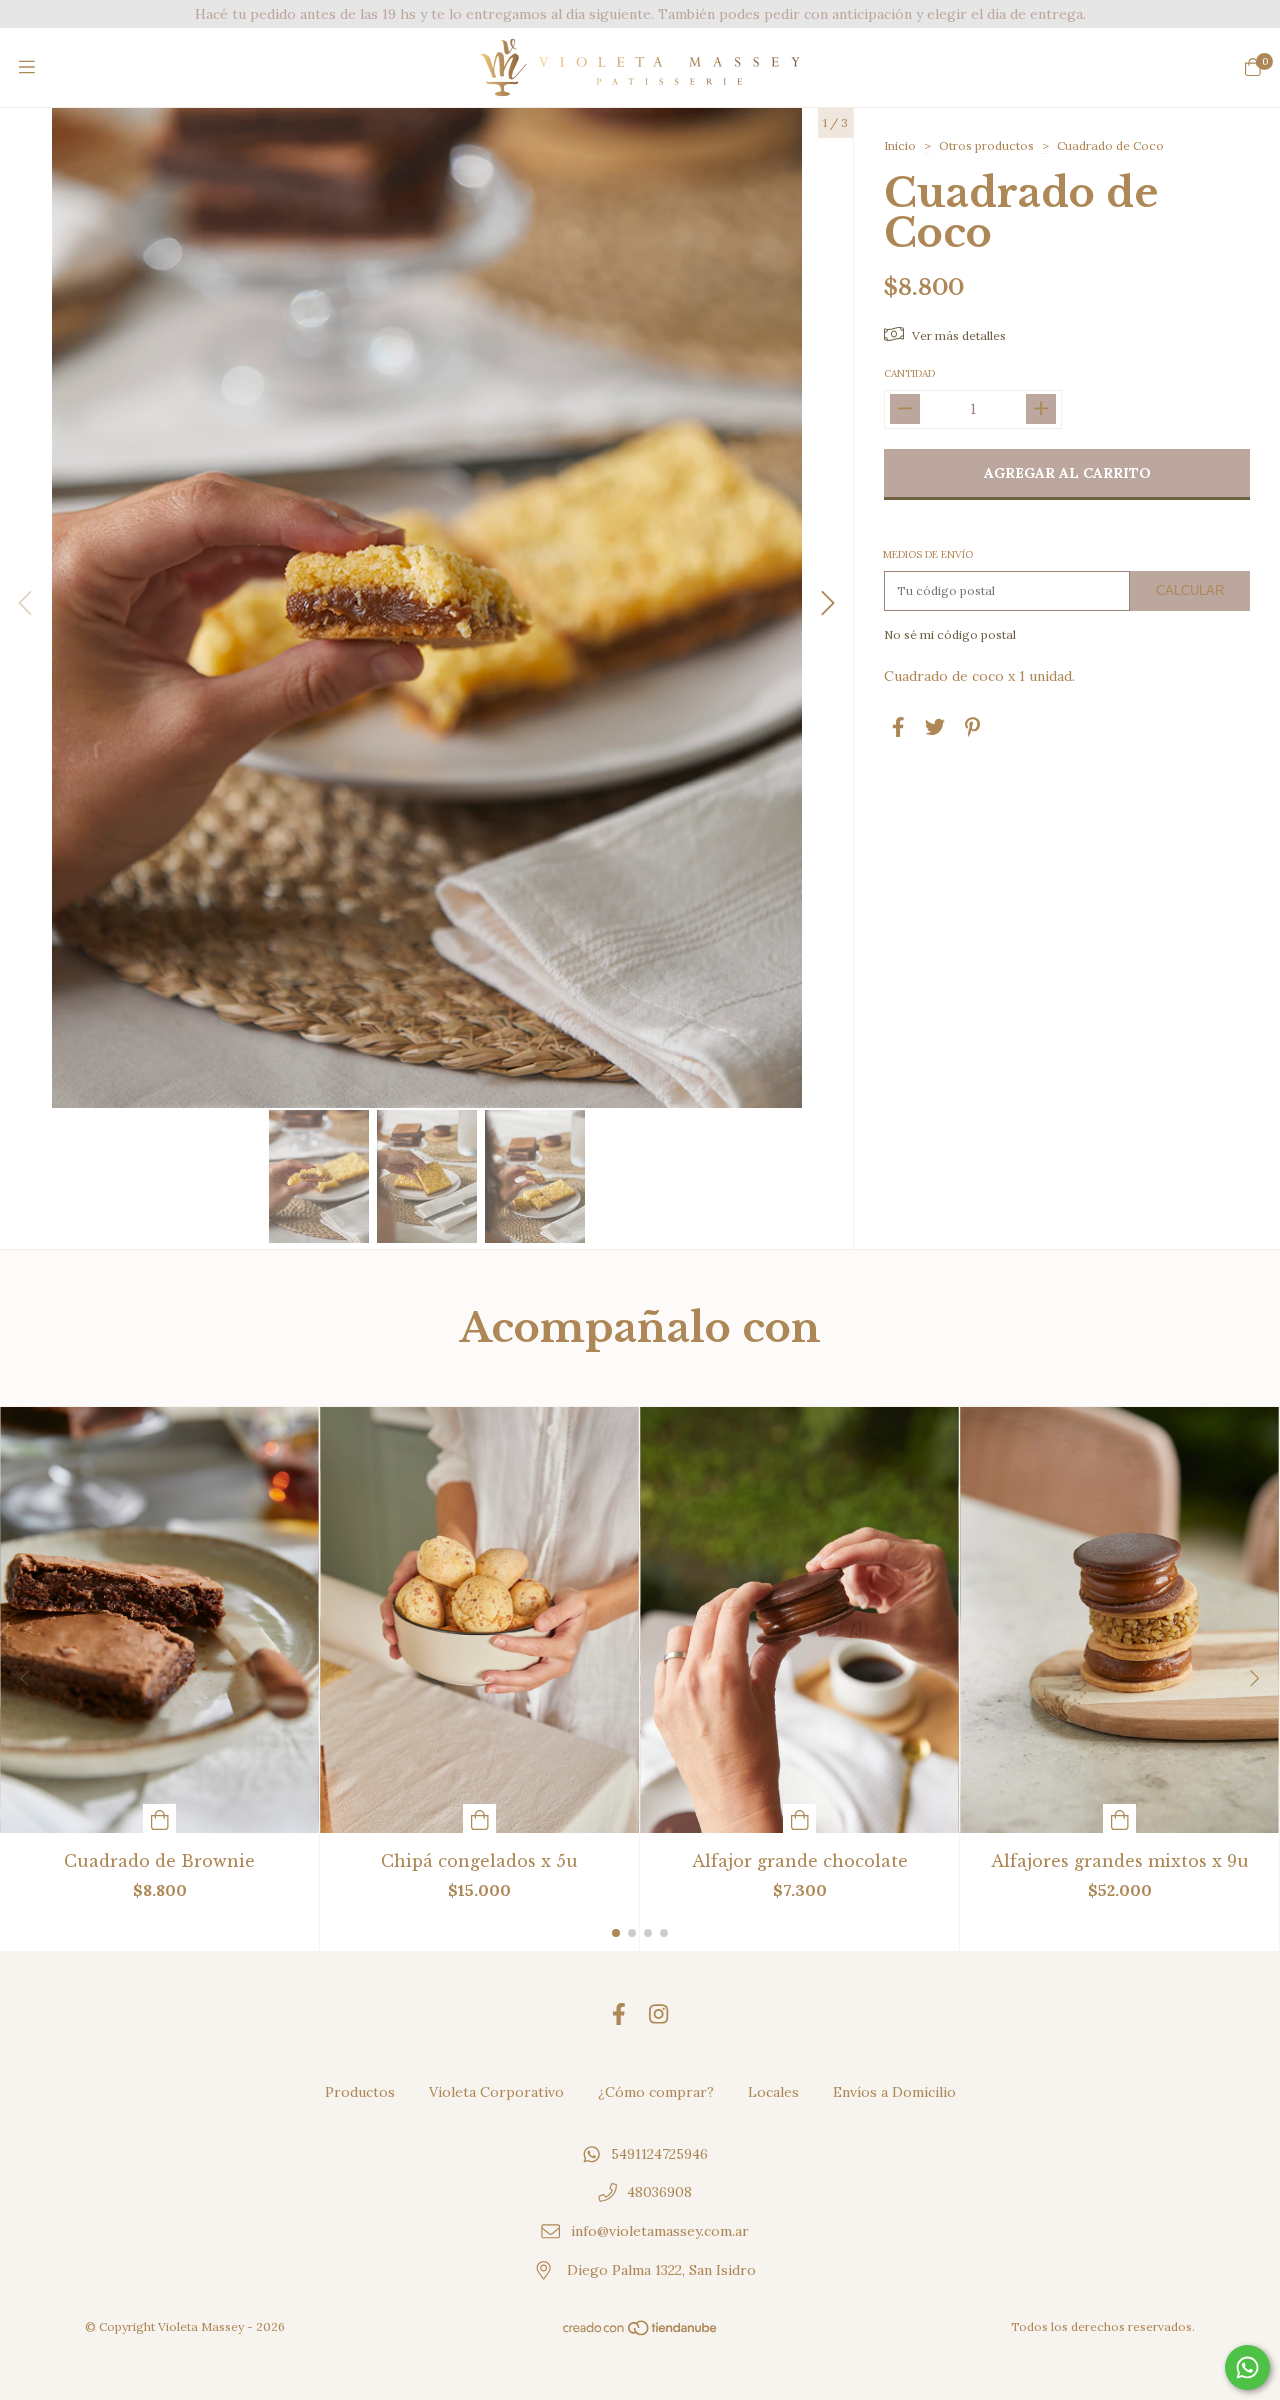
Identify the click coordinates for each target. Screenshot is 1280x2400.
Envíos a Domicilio (894, 2092)
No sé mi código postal (950, 634)
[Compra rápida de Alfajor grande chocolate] (800, 1818)
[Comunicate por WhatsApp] (1247, 2367)
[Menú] (27, 67)
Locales (773, 2092)
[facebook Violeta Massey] (619, 2015)
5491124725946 (659, 2154)
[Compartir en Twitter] (935, 727)
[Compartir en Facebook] (898, 727)
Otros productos (986, 145)
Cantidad (909, 373)
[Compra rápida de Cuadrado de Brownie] (160, 1818)
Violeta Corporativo (496, 2092)
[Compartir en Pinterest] (972, 727)
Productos (360, 2092)
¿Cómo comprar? (656, 2092)
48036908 (659, 2193)
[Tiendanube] (641, 2332)
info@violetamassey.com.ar (660, 2231)
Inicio (900, 145)
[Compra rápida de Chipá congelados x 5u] (480, 1818)
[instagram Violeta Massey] (658, 2015)
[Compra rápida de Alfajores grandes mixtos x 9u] (1120, 1818)
